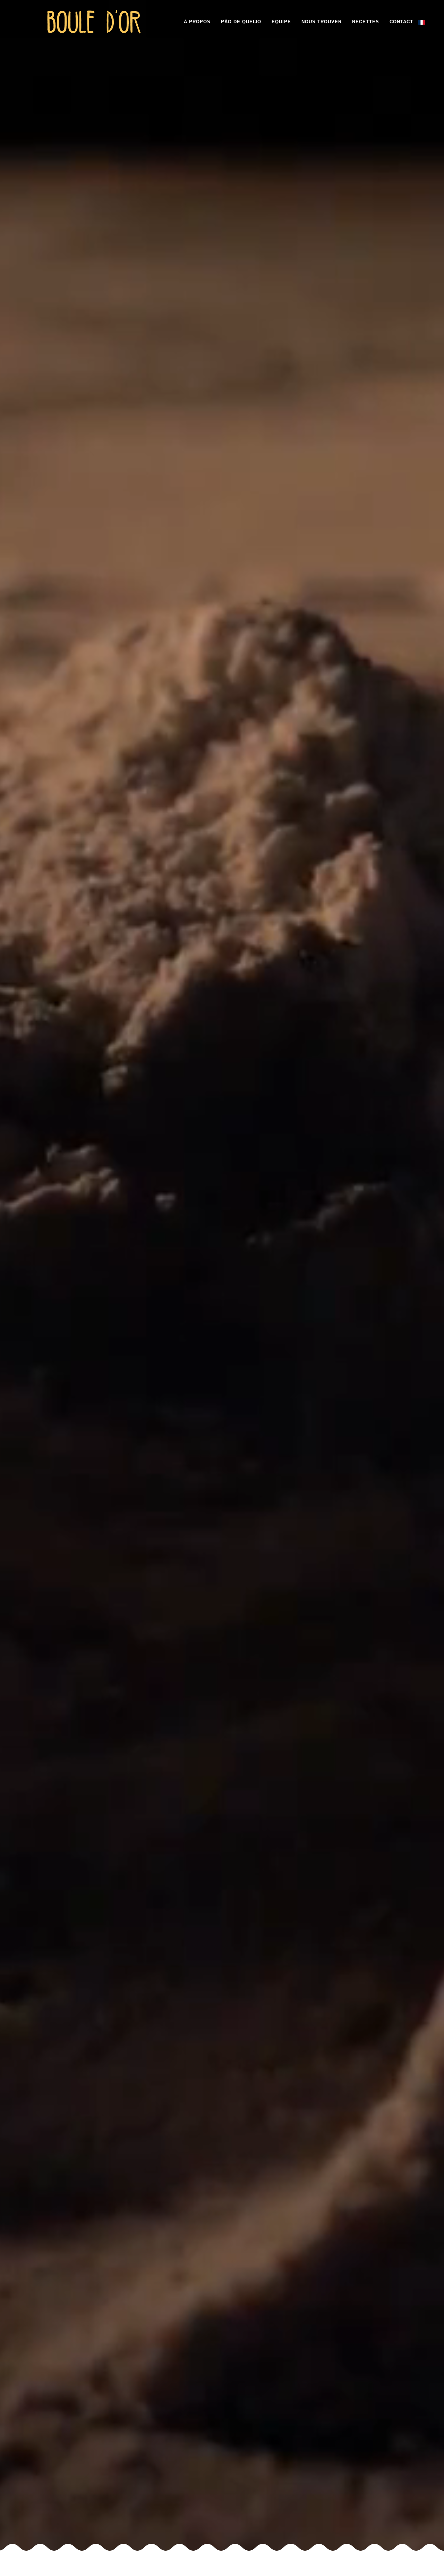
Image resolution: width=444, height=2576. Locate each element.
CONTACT (401, 22)
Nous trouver (322, 22)
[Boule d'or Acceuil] (94, 9)
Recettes (366, 22)
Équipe (281, 22)
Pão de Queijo (241, 22)
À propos (197, 22)
